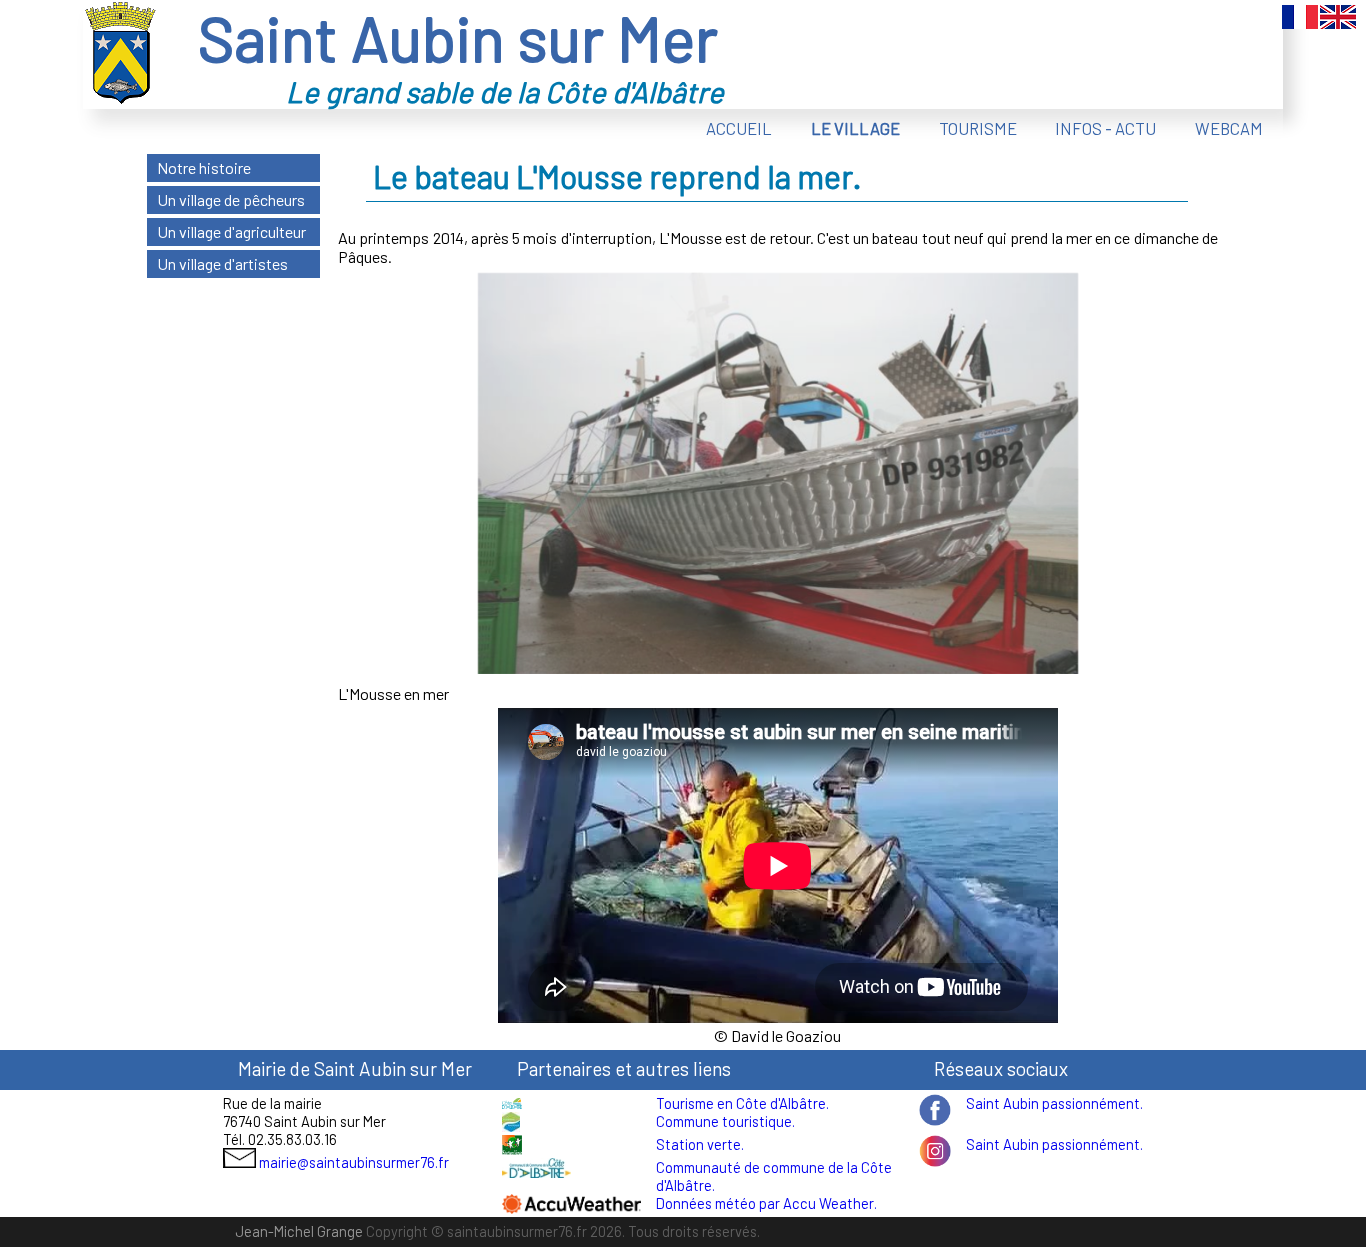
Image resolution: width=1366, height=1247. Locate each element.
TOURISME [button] (978, 128)
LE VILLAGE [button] (855, 128)
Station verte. (700, 1144)
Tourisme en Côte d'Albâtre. (742, 1103)
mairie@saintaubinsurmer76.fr (354, 1162)
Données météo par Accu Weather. (766, 1203)
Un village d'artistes (222, 263)
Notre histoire (204, 167)
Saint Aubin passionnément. (1054, 1103)
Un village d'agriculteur (231, 231)
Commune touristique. (725, 1121)
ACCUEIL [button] (739, 128)
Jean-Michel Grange (299, 1231)
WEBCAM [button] (1229, 128)
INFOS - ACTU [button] (1105, 128)
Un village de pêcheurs (231, 199)
